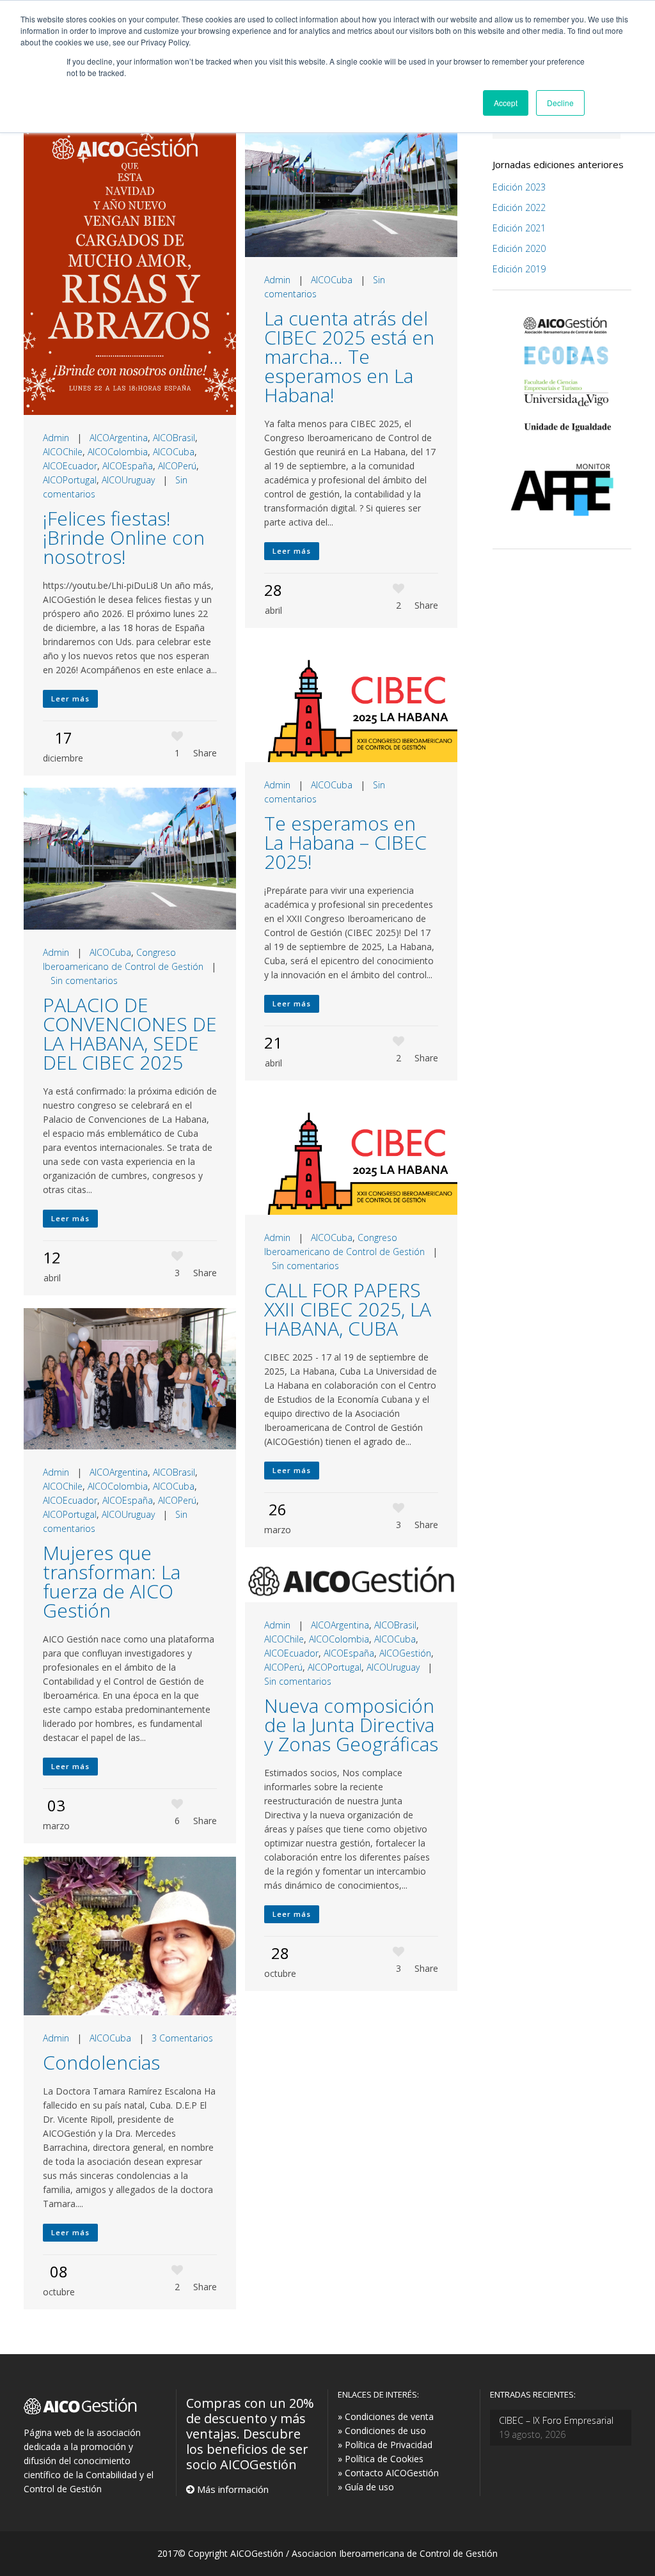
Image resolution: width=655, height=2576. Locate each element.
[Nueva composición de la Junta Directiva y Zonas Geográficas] (351, 1581)
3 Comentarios (182, 2038)
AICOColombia (118, 452)
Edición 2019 (519, 269)
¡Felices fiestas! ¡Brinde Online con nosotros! (124, 537)
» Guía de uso (366, 2487)
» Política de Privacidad (385, 2445)
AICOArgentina (119, 438)
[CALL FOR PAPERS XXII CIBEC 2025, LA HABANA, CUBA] (351, 1154)
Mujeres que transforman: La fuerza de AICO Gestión (112, 1581)
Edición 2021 (519, 228)
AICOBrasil (174, 438)
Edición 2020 (519, 248)
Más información (232, 2489)
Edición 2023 (519, 187)
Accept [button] (506, 103)
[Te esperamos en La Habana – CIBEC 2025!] (351, 701)
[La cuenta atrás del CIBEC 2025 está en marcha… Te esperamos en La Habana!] (351, 186)
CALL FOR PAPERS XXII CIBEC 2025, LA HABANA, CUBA (348, 1309)
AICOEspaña (128, 466)
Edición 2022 (519, 207)
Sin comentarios (84, 980)
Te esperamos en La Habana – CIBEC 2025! (345, 842)
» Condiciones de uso (382, 2431)
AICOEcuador (70, 466)
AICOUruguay (128, 480)
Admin (56, 438)
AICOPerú (177, 466)
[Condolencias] (130, 1936)
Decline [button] (560, 103)
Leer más (70, 699)
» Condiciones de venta (386, 2416)
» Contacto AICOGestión (388, 2473)
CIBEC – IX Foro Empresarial (556, 2420)
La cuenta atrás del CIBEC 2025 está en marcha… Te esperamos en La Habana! (349, 356)
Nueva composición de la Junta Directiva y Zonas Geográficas (351, 1725)
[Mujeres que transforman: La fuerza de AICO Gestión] (130, 1379)
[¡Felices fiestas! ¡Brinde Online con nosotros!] (130, 265)
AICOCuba (174, 452)
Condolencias (101, 2062)
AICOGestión (405, 1653)
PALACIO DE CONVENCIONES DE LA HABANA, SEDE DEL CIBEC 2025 (130, 1034)
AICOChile (63, 452)
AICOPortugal (70, 480)
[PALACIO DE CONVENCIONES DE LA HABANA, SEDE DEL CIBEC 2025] (130, 859)
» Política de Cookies (381, 2459)
